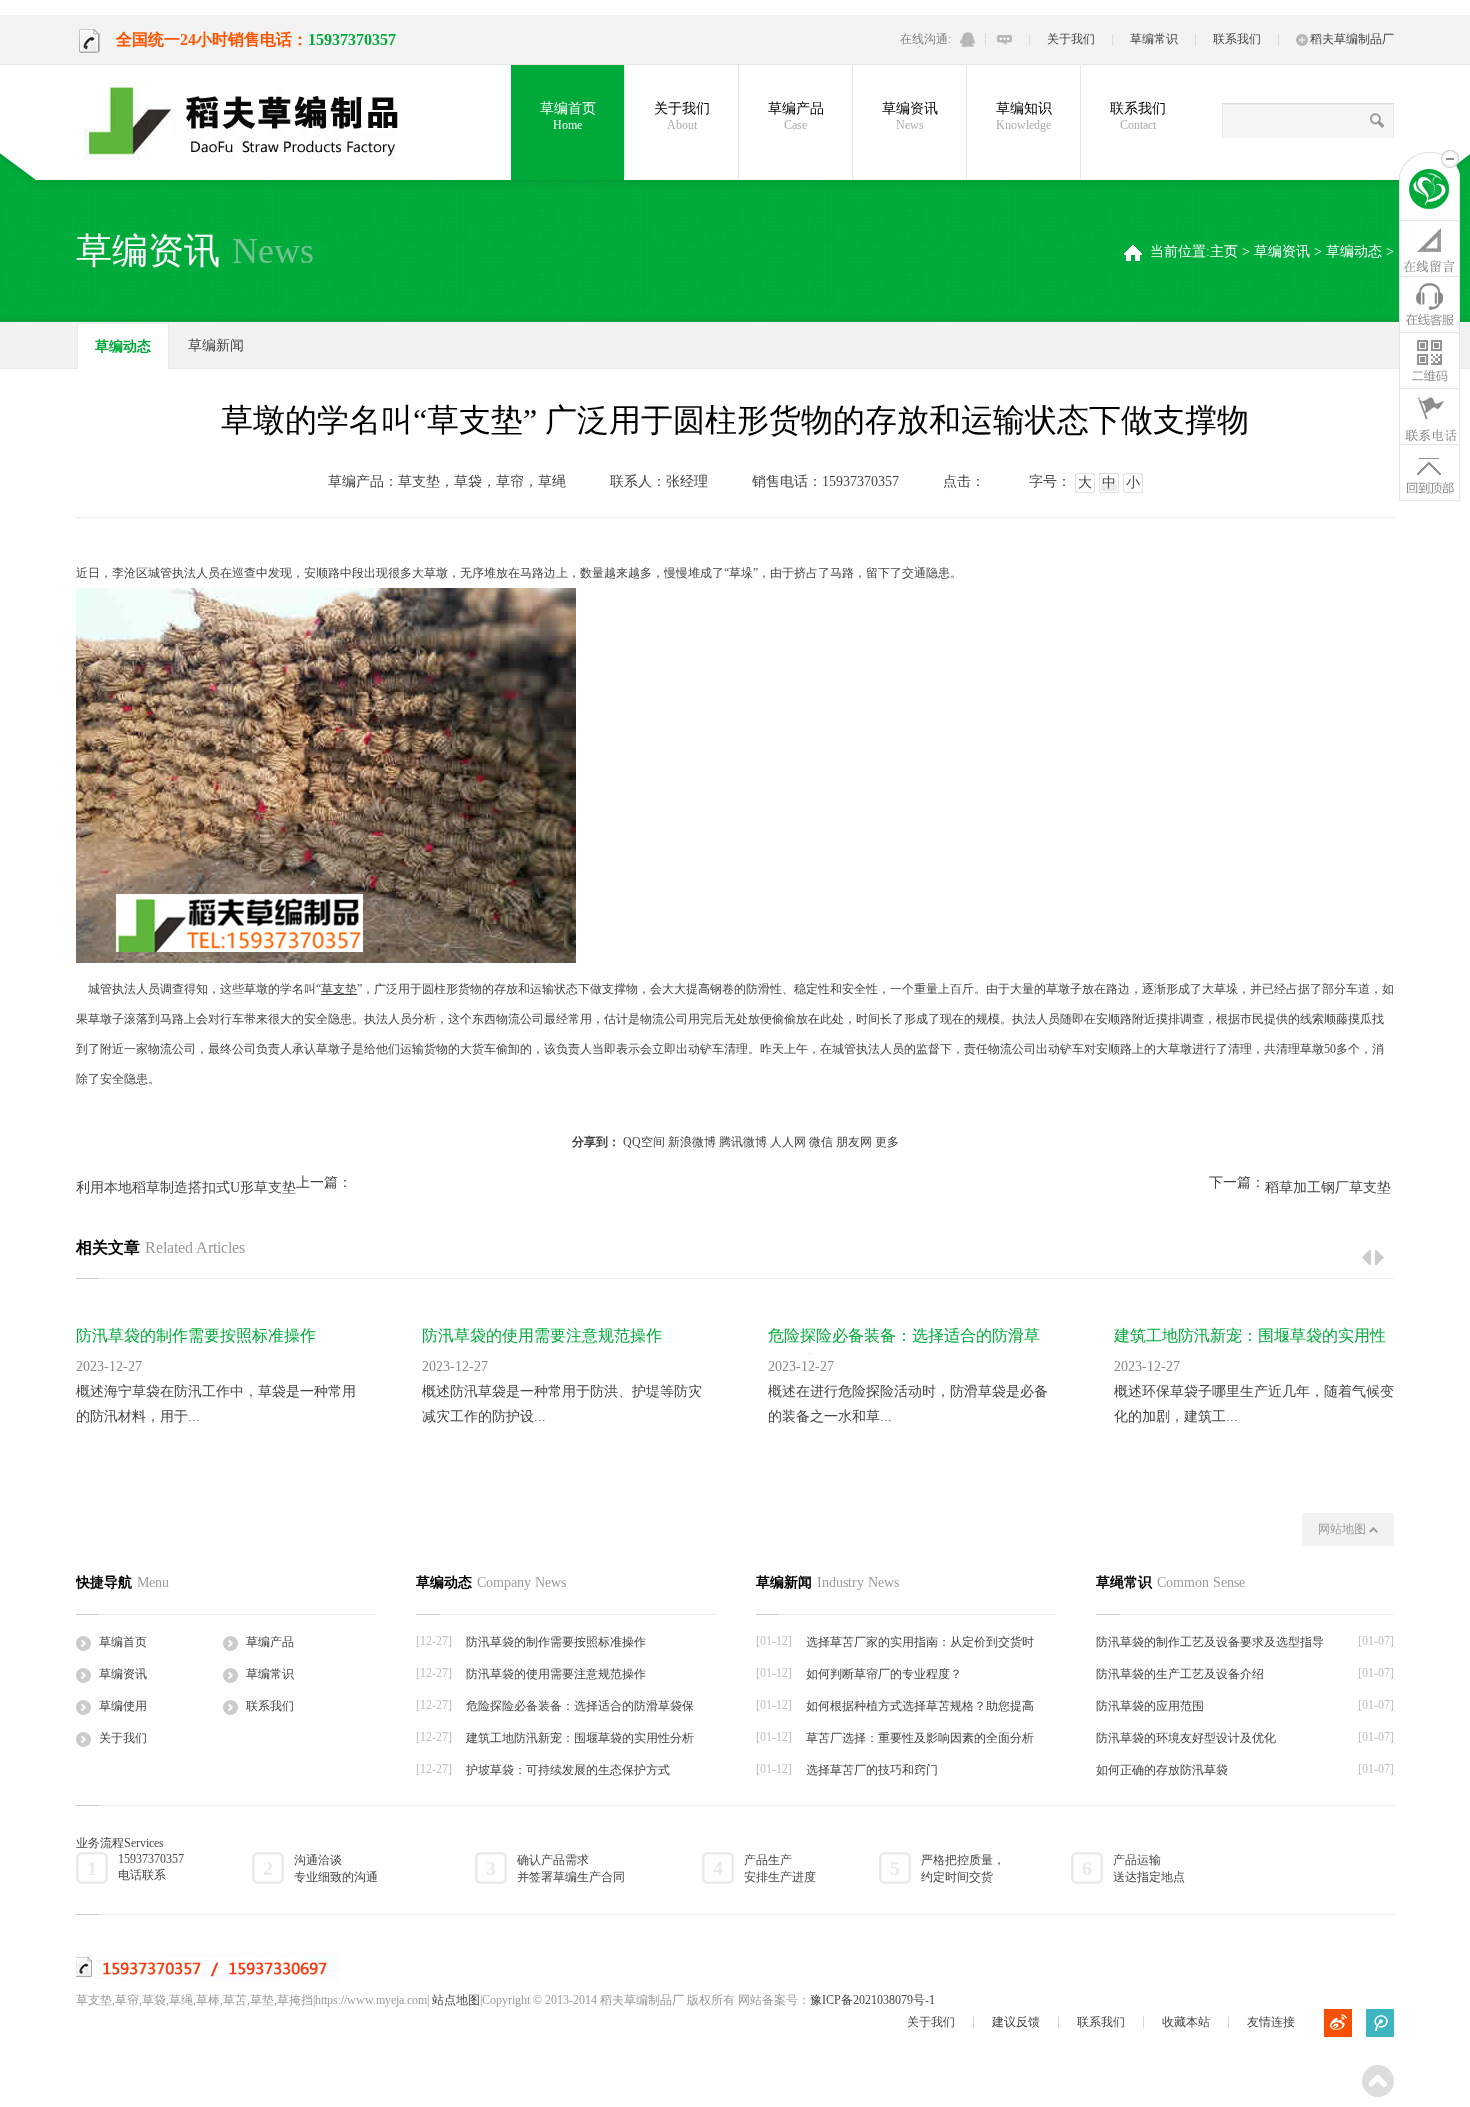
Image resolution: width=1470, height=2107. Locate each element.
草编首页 (568, 116)
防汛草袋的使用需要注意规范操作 (542, 1335)
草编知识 (1024, 116)
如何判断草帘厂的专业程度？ (884, 1674)
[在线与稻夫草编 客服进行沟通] (1004, 39)
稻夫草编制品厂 (1352, 39)
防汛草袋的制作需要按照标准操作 (196, 1335)
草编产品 (796, 116)
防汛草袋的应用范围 (1150, 1706)
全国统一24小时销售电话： (212, 39)
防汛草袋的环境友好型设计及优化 (1186, 1738)
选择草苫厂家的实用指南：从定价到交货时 (920, 1642)
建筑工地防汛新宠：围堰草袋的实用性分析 (580, 1738)
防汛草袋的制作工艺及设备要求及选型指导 (1210, 1642)
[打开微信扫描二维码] (1429, 360)
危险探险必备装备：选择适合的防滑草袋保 (580, 1706)
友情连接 (1271, 2022)
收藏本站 (1186, 2022)
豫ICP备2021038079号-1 (872, 2000)
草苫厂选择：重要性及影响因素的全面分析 (920, 1738)
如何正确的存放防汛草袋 (1162, 1770)
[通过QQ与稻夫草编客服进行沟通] (967, 39)
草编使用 (123, 1706)
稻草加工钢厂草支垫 (1328, 1187)
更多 (887, 1142)
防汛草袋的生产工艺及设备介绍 (1180, 1674)
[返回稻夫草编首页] (1429, 192)
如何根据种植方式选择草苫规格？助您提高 (920, 1706)
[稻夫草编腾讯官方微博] (1380, 2023)
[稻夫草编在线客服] (1429, 304)
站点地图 (456, 2000)
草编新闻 (216, 345)
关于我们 (1071, 39)
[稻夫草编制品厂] (256, 122)
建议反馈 (1016, 2022)
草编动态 (1354, 251)
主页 (1224, 251)
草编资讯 (910, 116)
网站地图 (1343, 1529)
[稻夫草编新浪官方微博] (1338, 2023)
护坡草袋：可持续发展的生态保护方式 (568, 1770)
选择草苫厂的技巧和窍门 (872, 1770)
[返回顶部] (1429, 472)
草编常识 (1154, 39)
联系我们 (1237, 39)
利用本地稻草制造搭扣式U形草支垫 (186, 1187)
